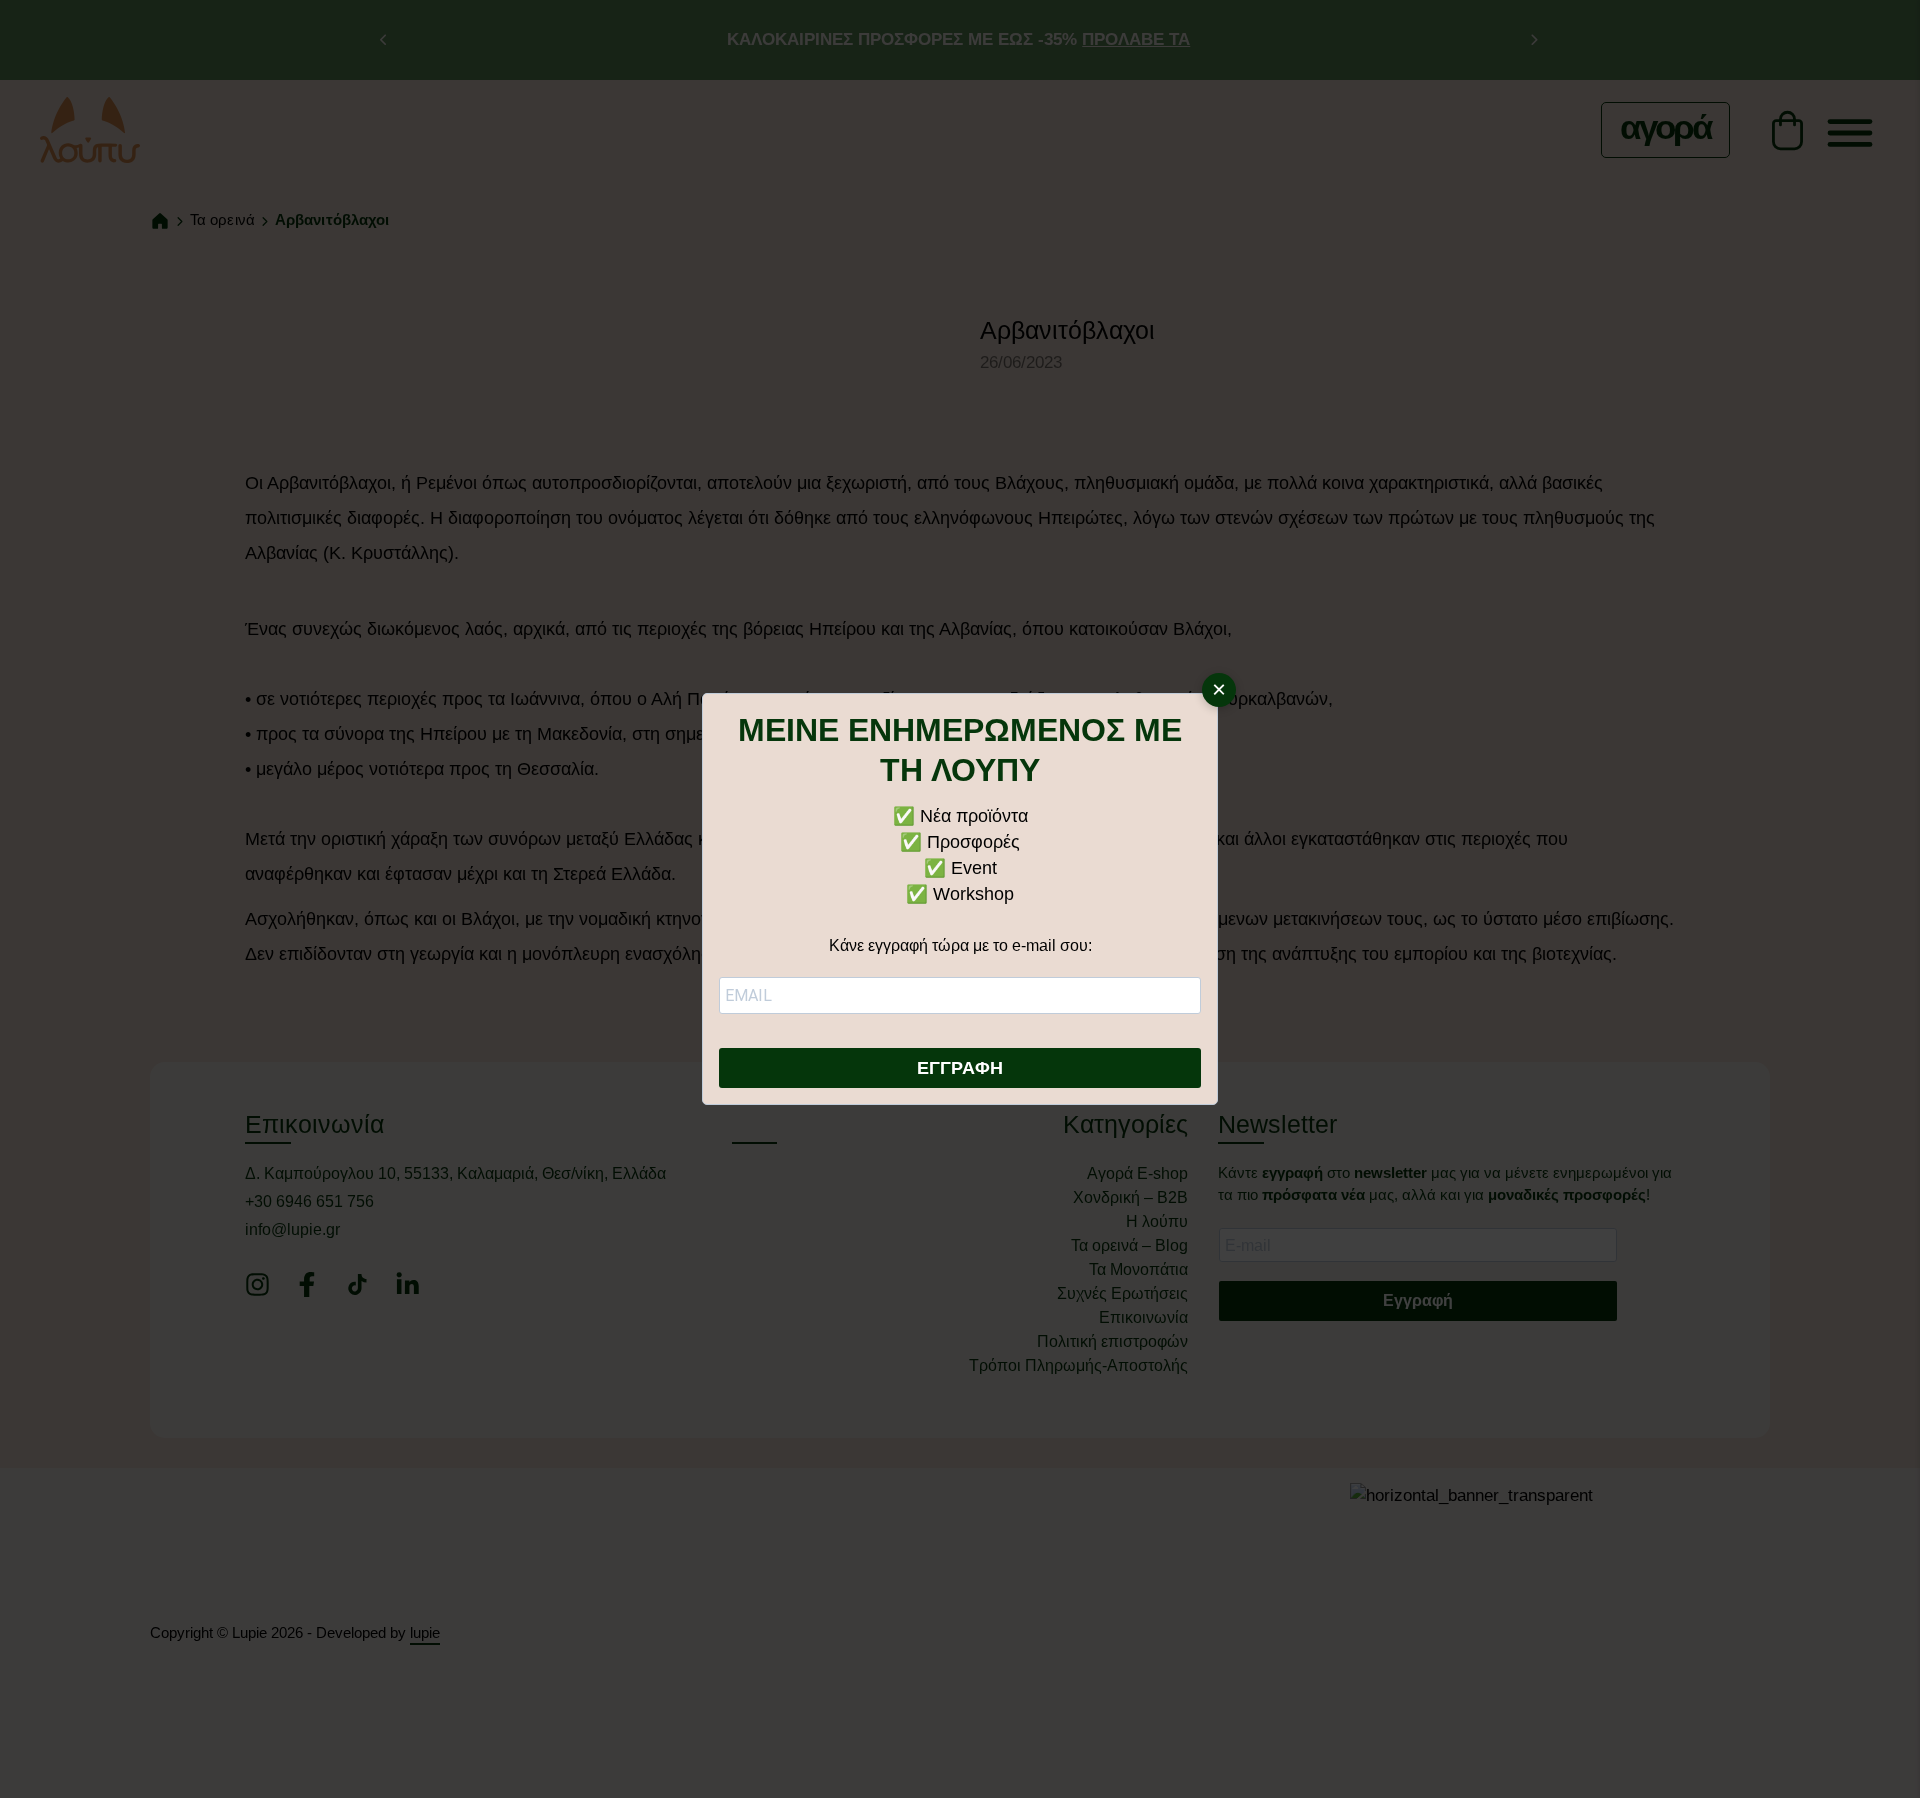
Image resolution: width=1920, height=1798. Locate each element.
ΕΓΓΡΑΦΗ (960, 1068)
